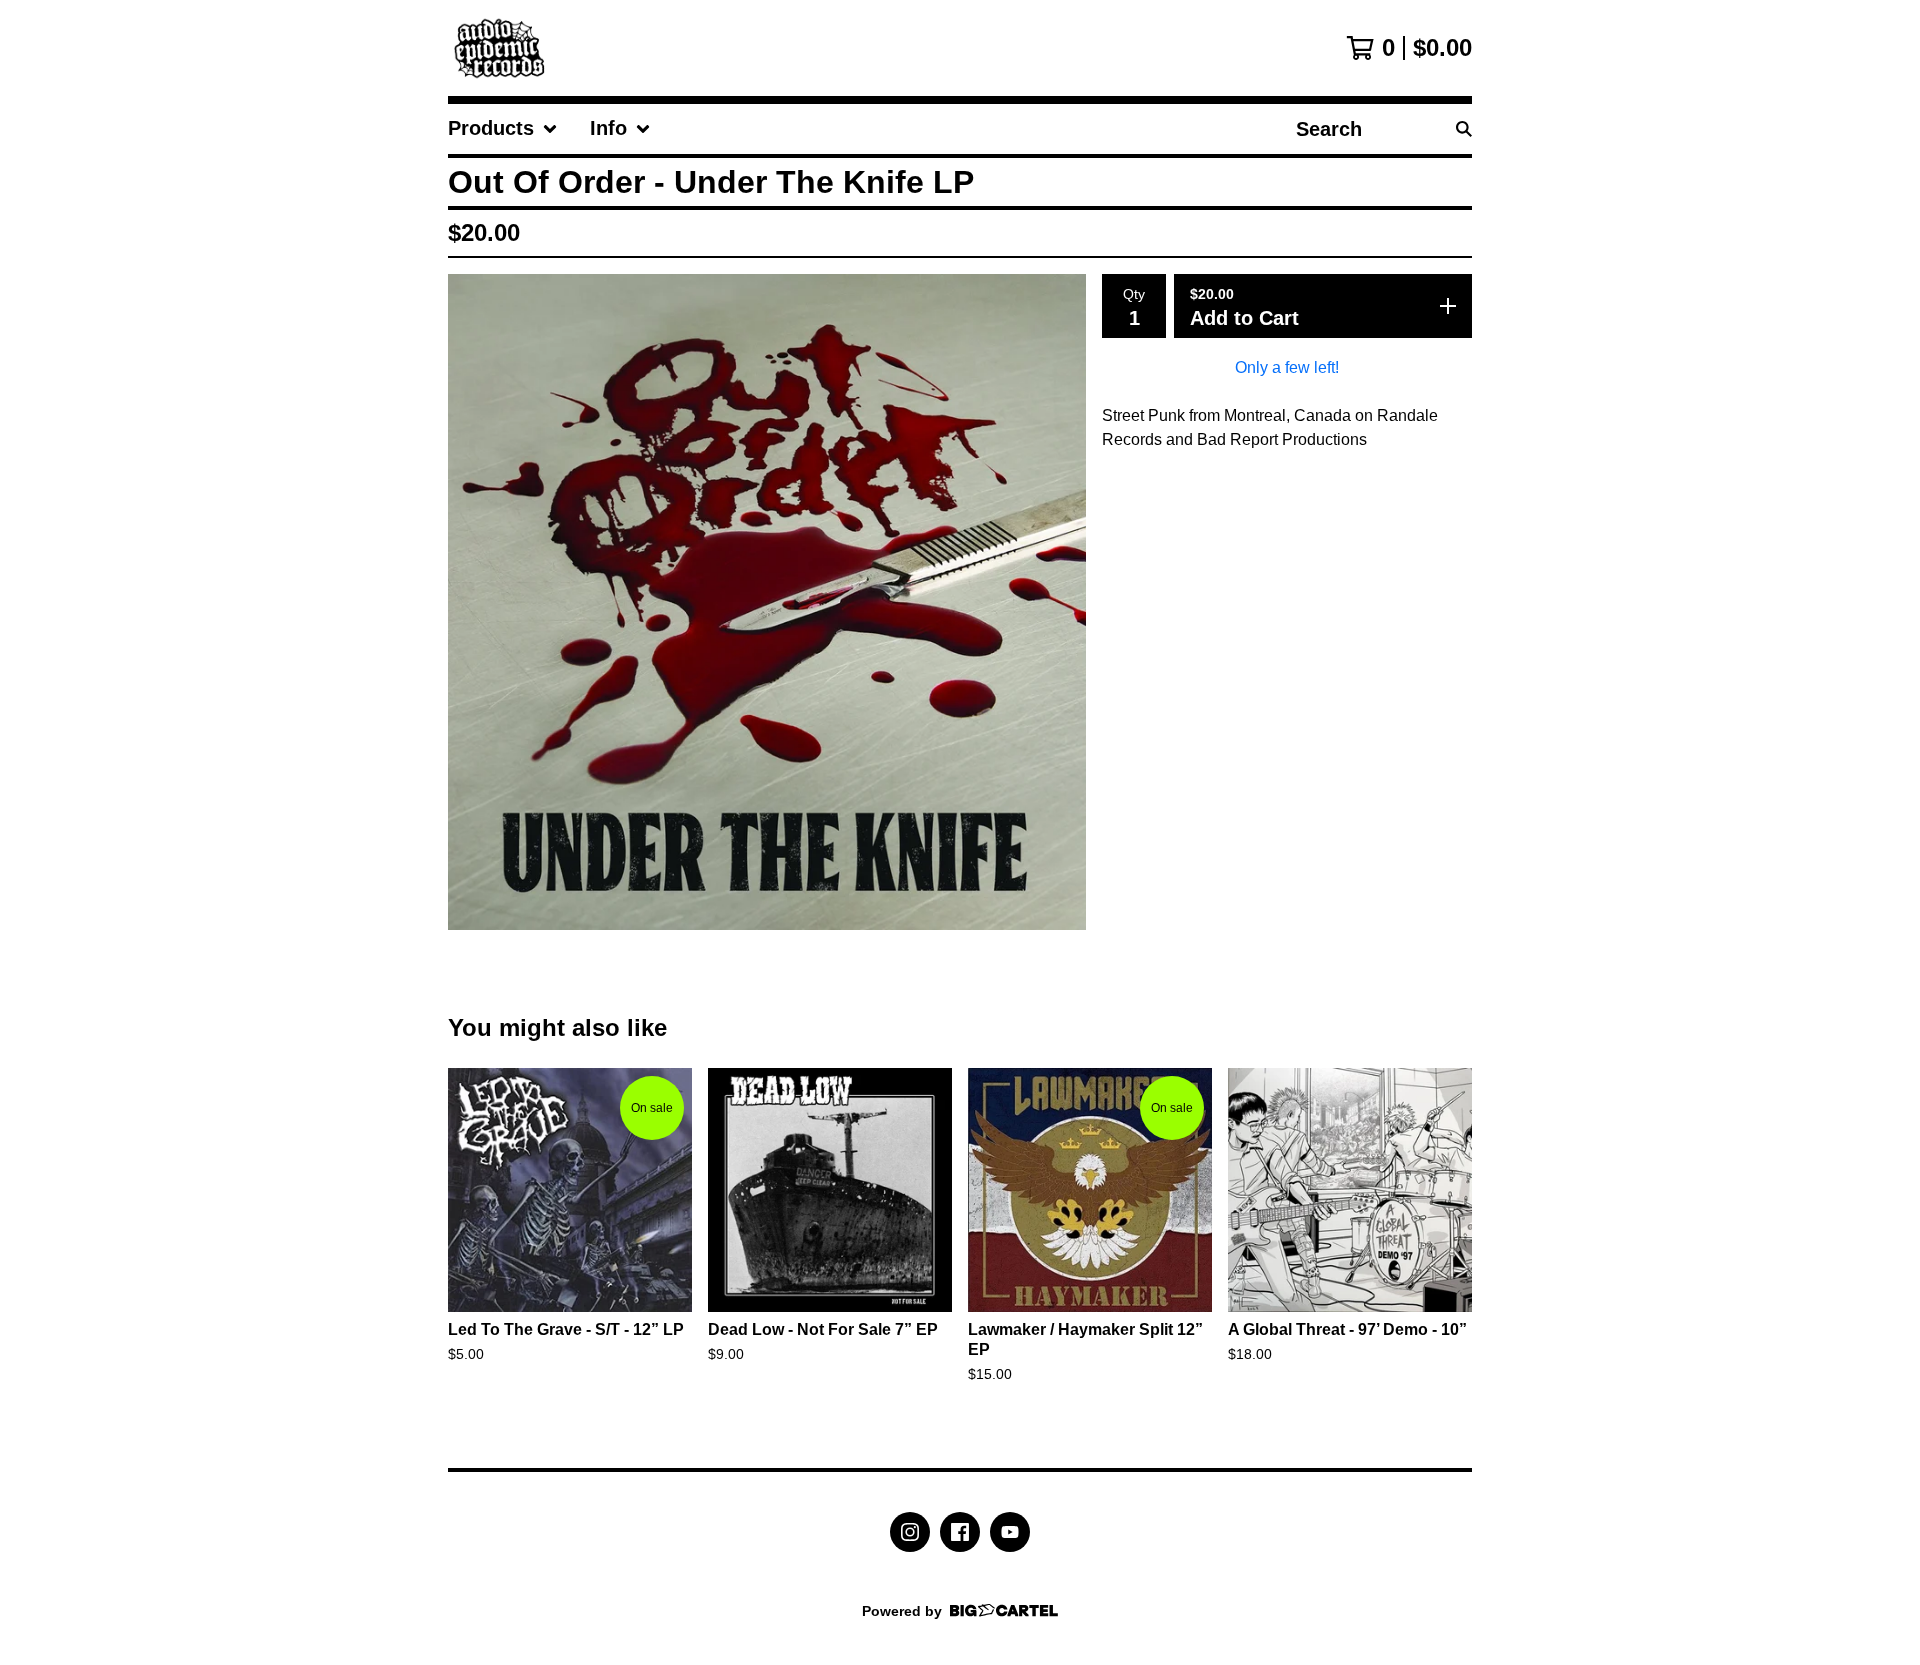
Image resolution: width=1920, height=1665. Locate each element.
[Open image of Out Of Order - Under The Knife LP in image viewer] (767, 602)
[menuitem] (503, 129)
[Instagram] (910, 1532)
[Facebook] (960, 1532)
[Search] (1464, 129)
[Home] (504, 48)
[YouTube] (1010, 1532)
